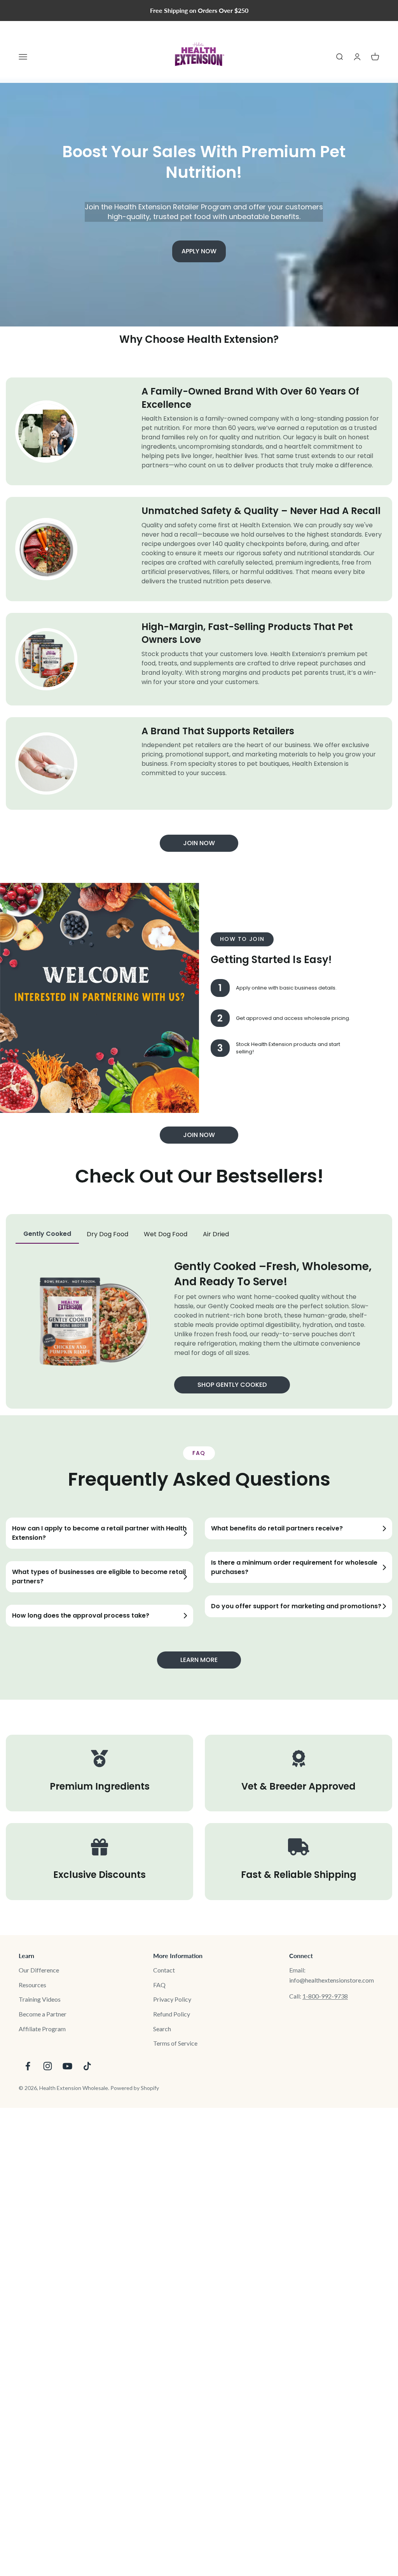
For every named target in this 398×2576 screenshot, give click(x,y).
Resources (32, 1985)
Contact (164, 1970)
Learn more (199, 1660)
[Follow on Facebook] (28, 2066)
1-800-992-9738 (325, 1996)
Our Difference (39, 1970)
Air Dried (216, 1234)
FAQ (159, 1985)
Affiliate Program (42, 2029)
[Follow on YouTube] (67, 2066)
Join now (199, 843)
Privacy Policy (172, 1999)
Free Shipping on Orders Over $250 (199, 10)
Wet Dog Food (166, 1234)
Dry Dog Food (107, 1234)
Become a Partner (43, 2014)
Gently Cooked (47, 1234)
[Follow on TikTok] (87, 2066)
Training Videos (40, 1999)
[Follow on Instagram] (48, 2066)
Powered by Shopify (135, 2088)
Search (162, 2029)
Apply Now (199, 251)
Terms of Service (175, 2043)
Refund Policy (172, 2014)
